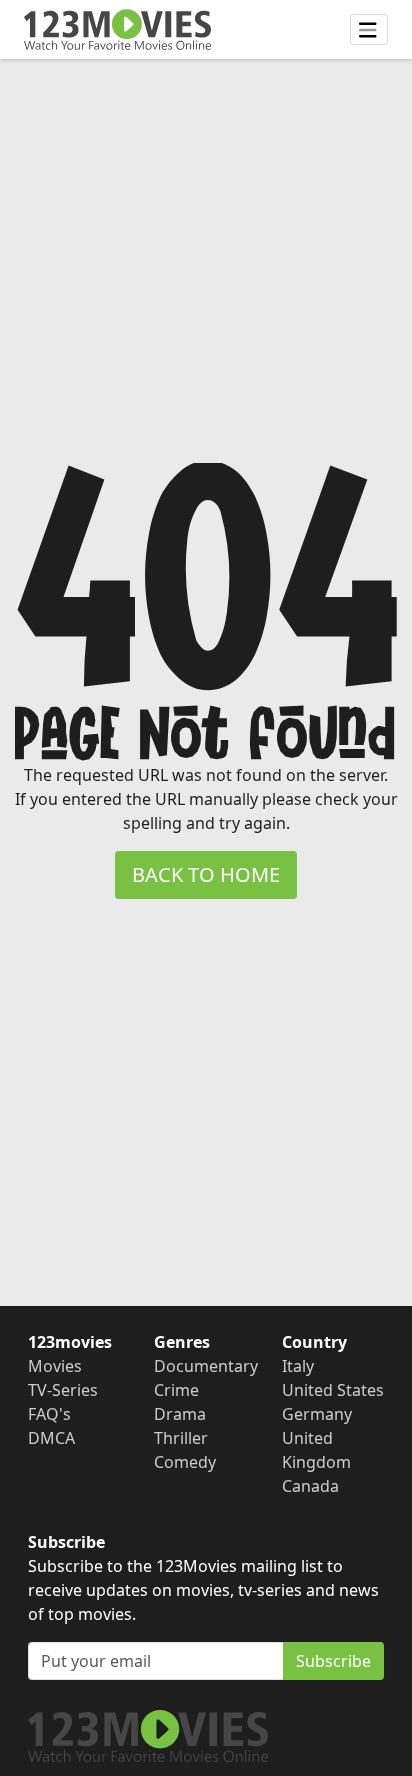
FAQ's (49, 1414)
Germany (317, 1414)
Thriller (181, 1438)
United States (333, 1390)
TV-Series (63, 1390)
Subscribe (333, 1661)
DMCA (51, 1438)
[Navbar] (369, 30)
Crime (176, 1390)
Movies (55, 1366)
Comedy (185, 1462)
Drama (180, 1414)
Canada (310, 1486)
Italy (298, 1366)
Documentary (206, 1366)
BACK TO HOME (206, 874)
